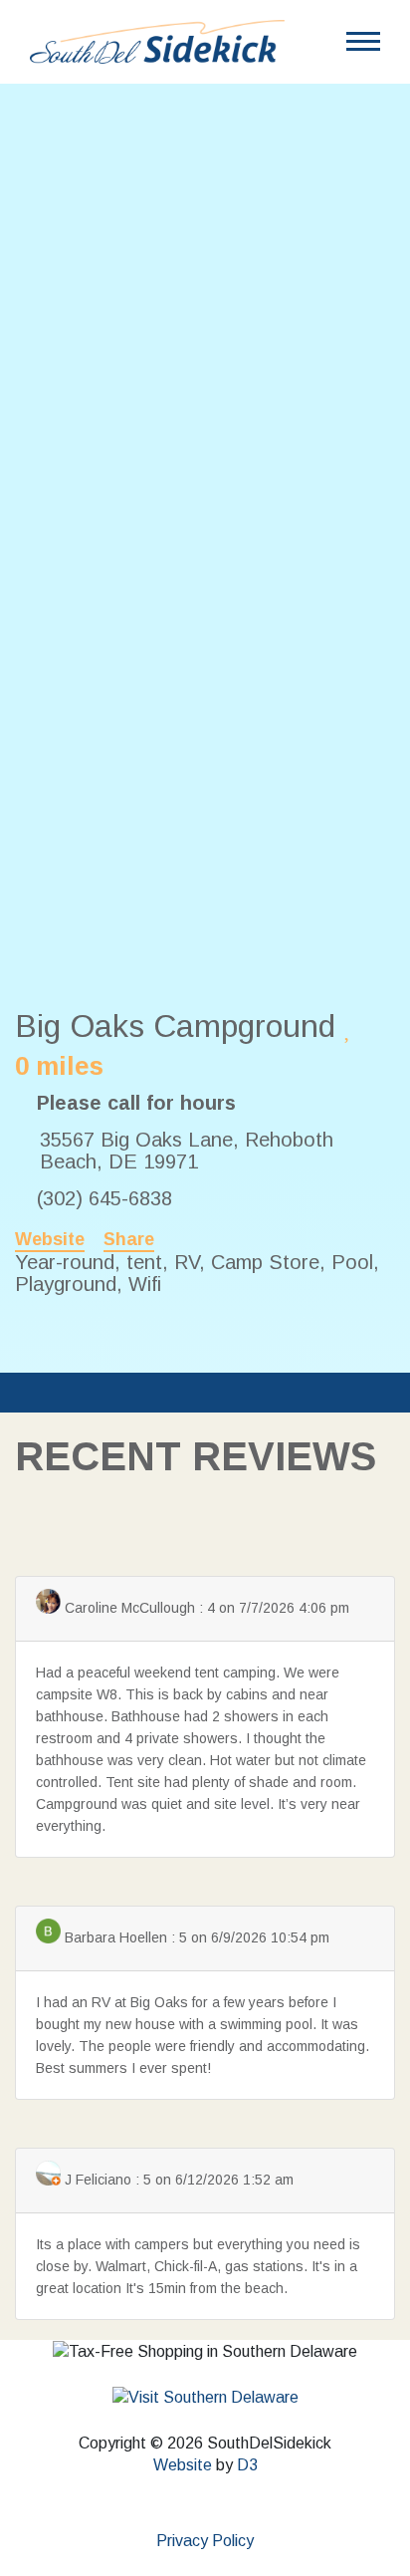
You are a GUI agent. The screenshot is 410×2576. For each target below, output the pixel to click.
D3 (247, 2465)
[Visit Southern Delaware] (205, 2397)
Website (50, 1239)
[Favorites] (349, 1028)
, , (187, 1151)
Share (129, 1239)
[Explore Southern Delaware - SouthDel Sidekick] (157, 40)
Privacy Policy (205, 2541)
